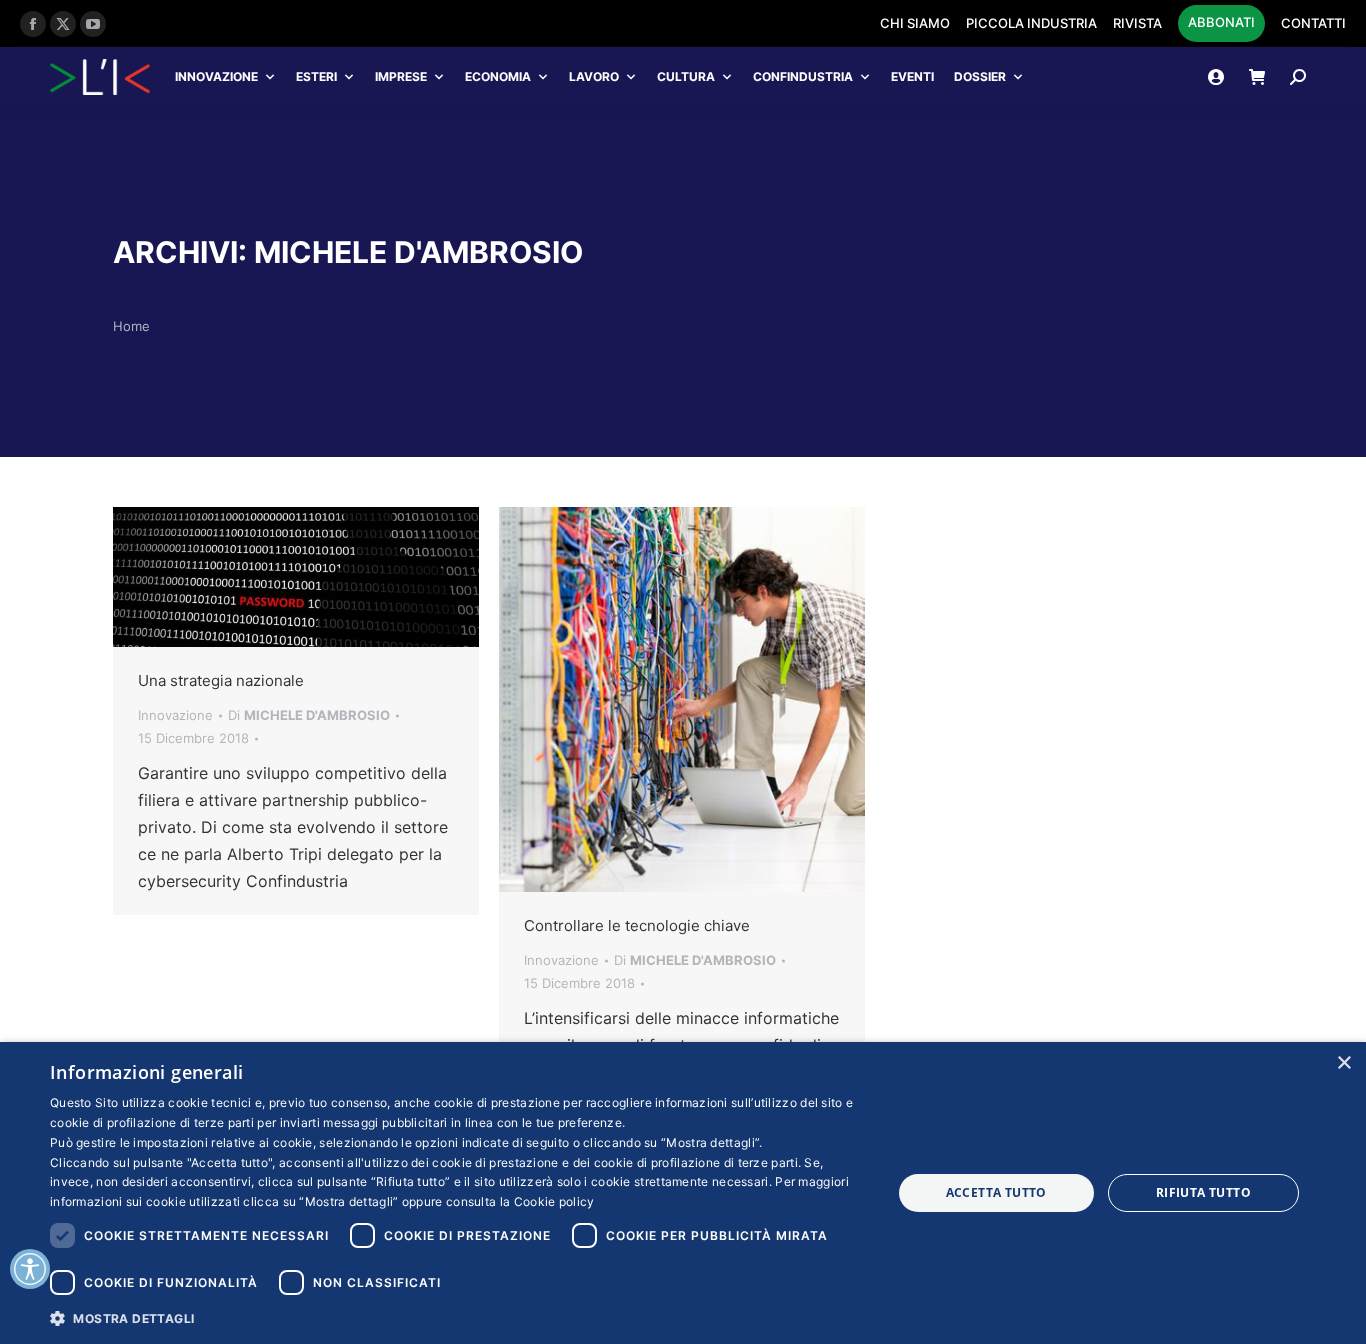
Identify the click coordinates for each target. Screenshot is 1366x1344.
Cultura (686, 76)
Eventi (912, 76)
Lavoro (594, 76)
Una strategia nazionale (221, 680)
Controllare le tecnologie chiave (637, 925)
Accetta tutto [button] (996, 1192)
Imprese (401, 76)
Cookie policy (554, 1201)
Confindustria (803, 76)
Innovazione (216, 76)
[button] (458, 1317)
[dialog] (683, 1193)
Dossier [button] (980, 76)
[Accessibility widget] (30, 1269)
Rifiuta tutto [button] (1203, 1192)
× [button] (1343, 1063)
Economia (498, 76)
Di (309, 715)
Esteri (316, 76)
